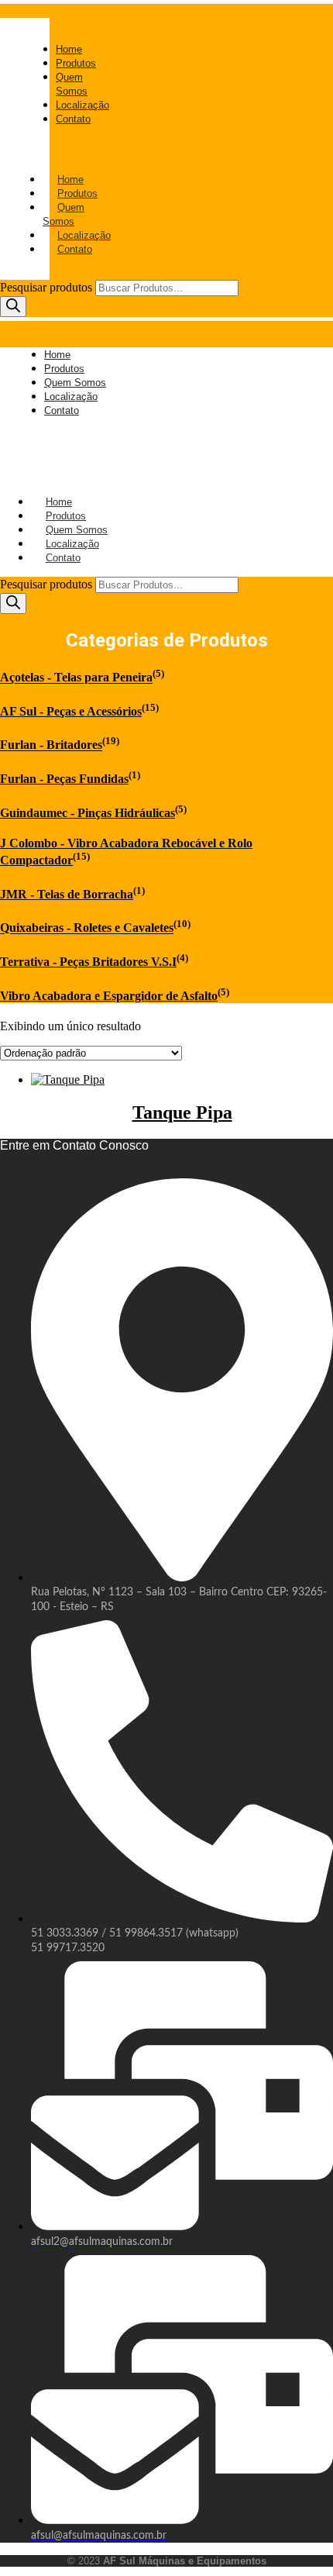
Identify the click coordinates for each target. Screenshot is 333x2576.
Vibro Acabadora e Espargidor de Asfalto (109, 996)
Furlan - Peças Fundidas (64, 779)
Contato (75, 249)
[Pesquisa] (13, 307)
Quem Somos (64, 214)
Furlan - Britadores (51, 745)
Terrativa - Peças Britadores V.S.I (88, 962)
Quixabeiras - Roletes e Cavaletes (87, 928)
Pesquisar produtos (48, 287)
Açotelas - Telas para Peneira (76, 678)
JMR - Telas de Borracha (67, 894)
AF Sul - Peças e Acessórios (71, 711)
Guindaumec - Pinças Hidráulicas (88, 813)
